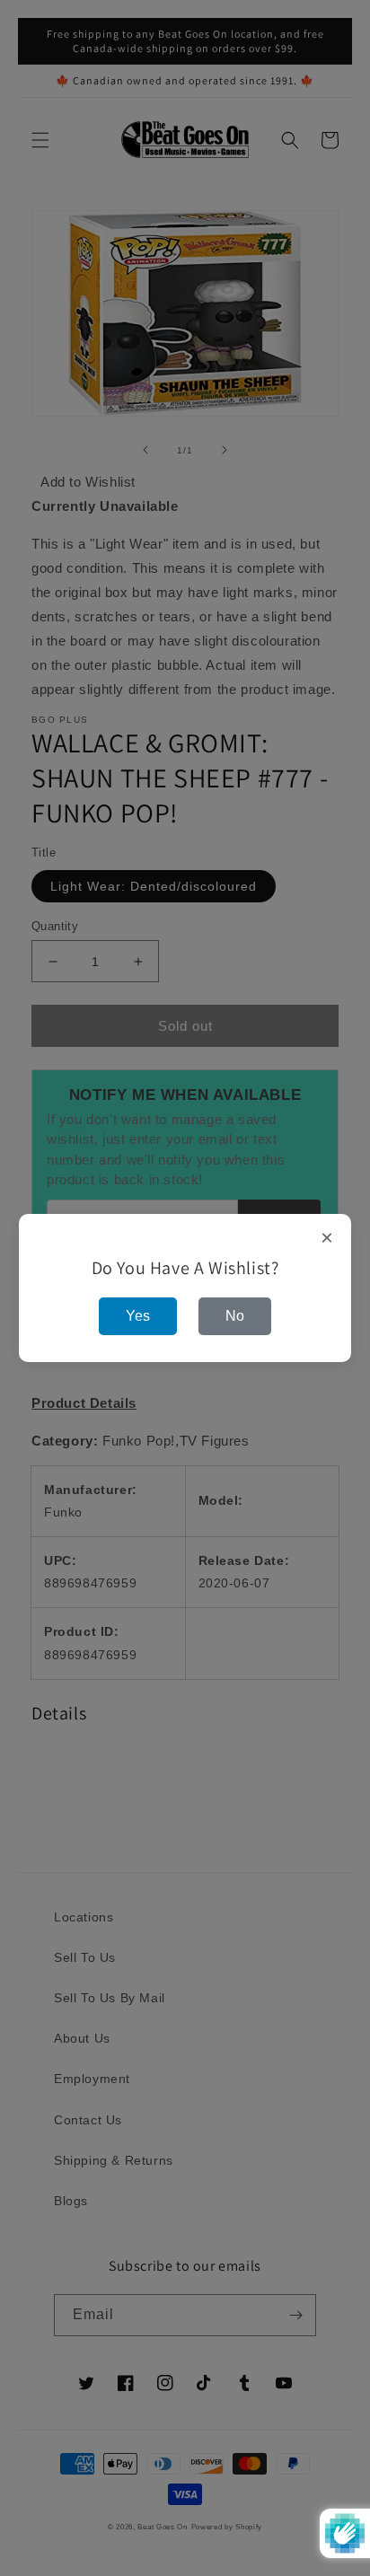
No (235, 1316)
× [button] (327, 1238)
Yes (138, 1316)
